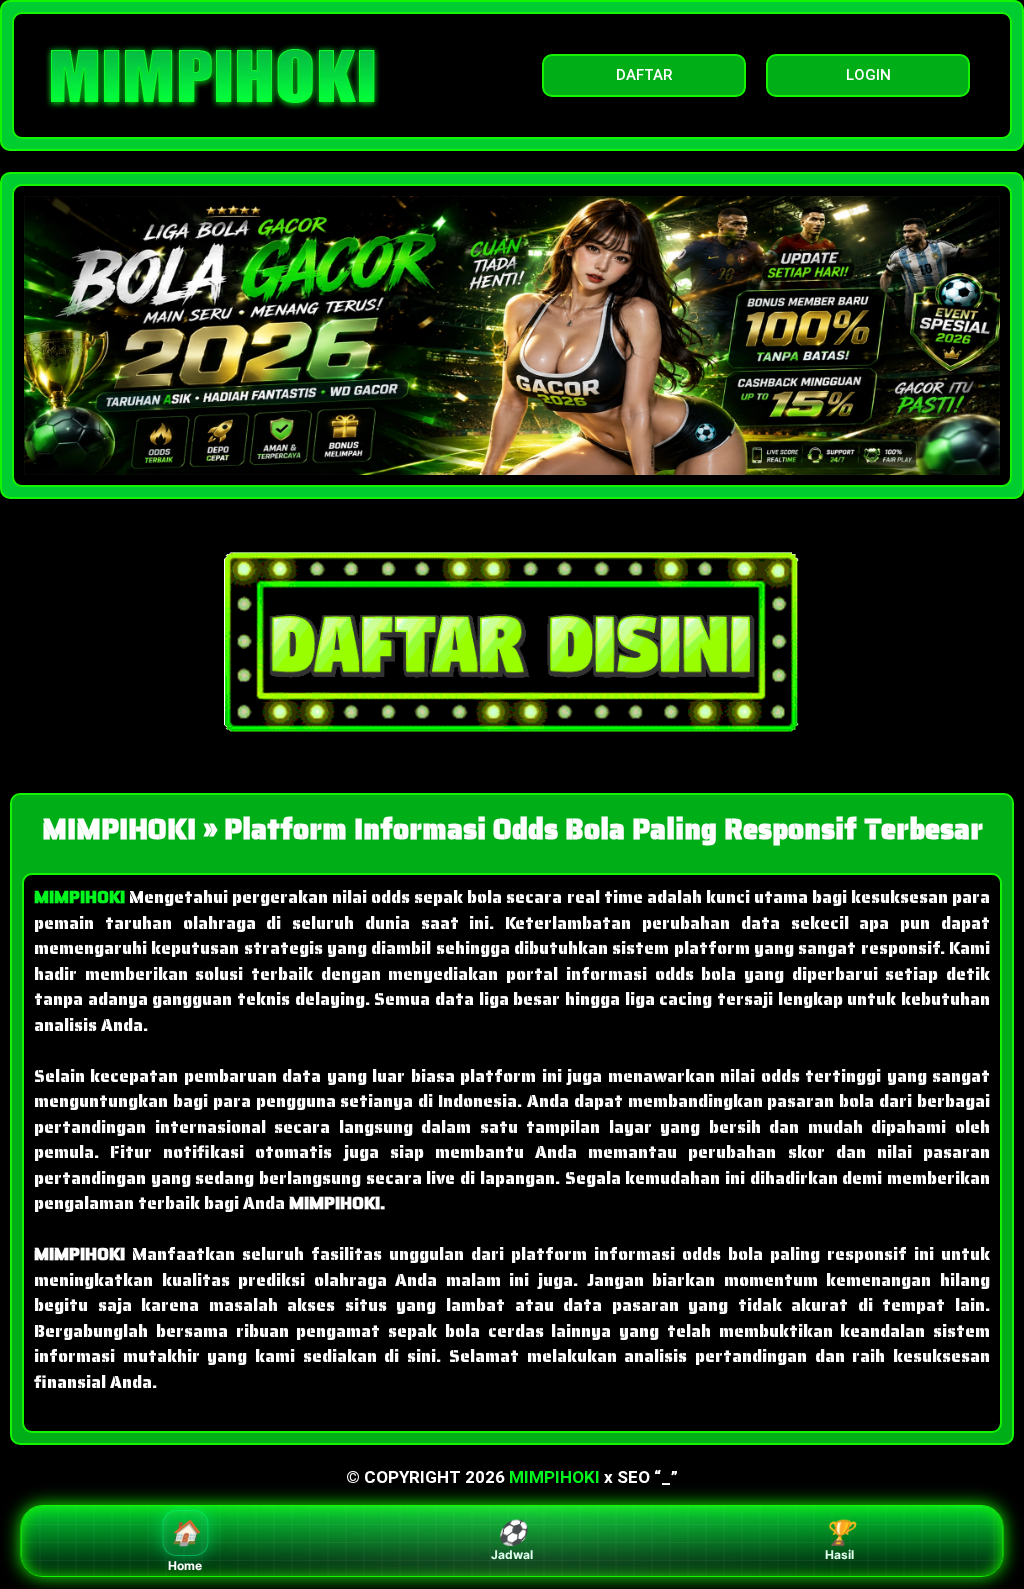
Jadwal (512, 1540)
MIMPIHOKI (554, 1477)
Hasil (839, 1540)
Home (185, 1545)
